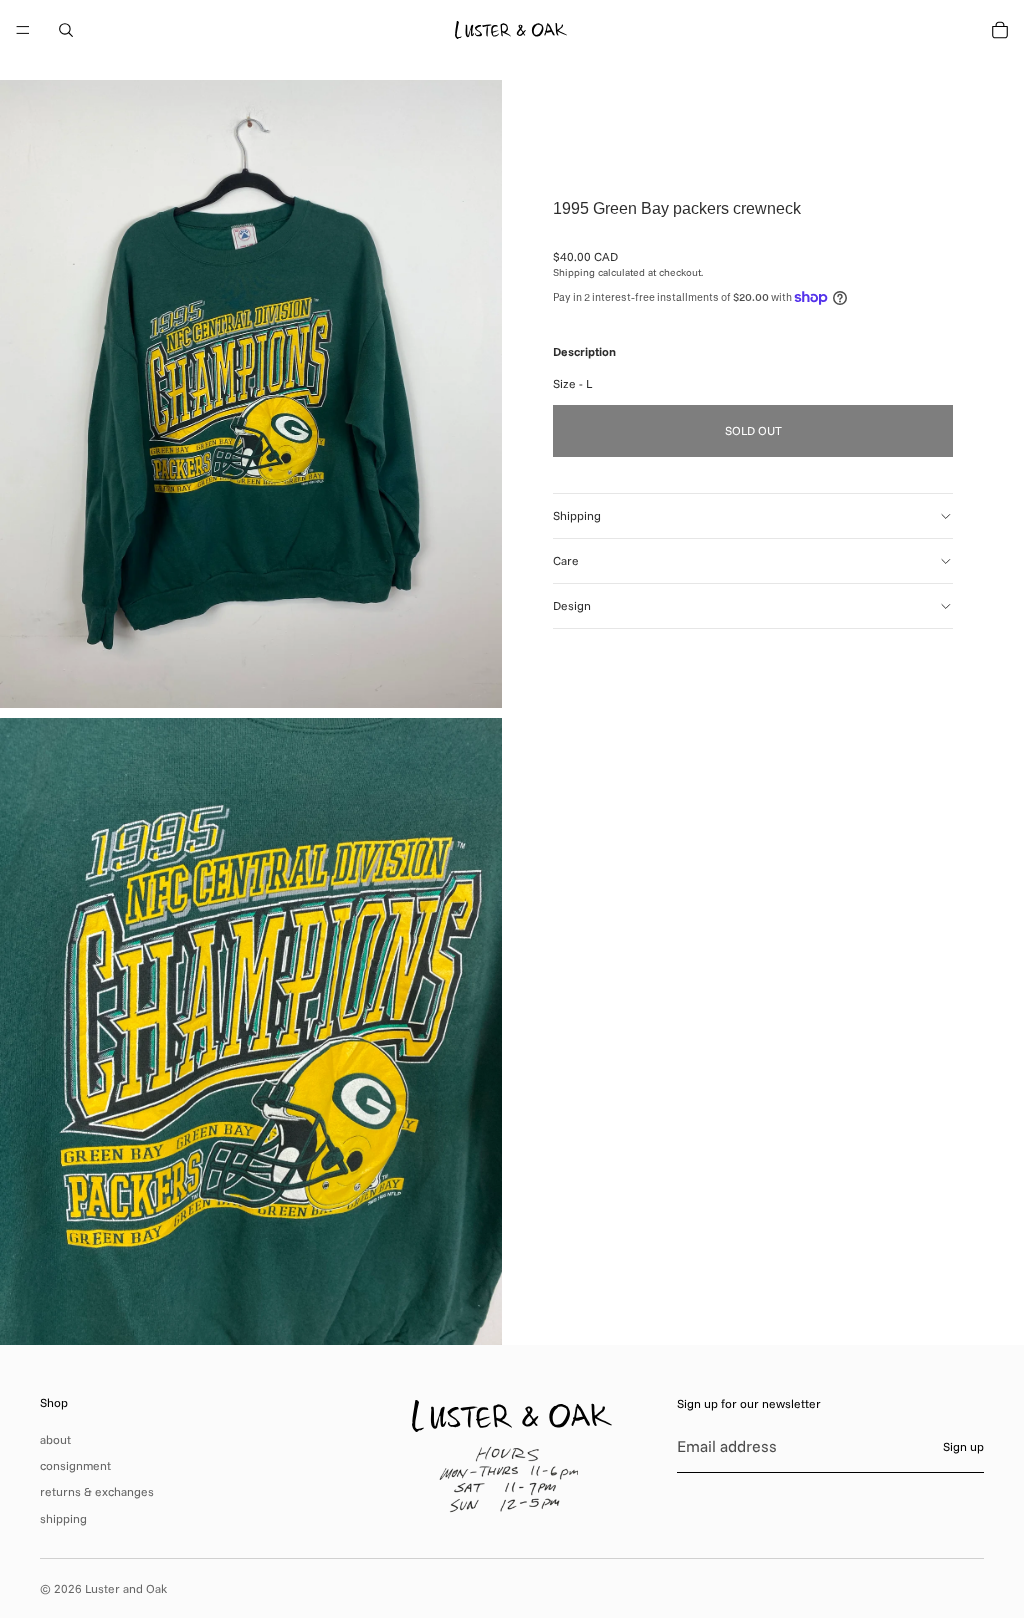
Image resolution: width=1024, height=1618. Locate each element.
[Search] (66, 30)
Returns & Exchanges (97, 1491)
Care (566, 560)
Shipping (577, 515)
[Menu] (23, 30)
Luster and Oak (126, 1588)
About (55, 1439)
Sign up (963, 1446)
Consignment (75, 1465)
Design (572, 605)
